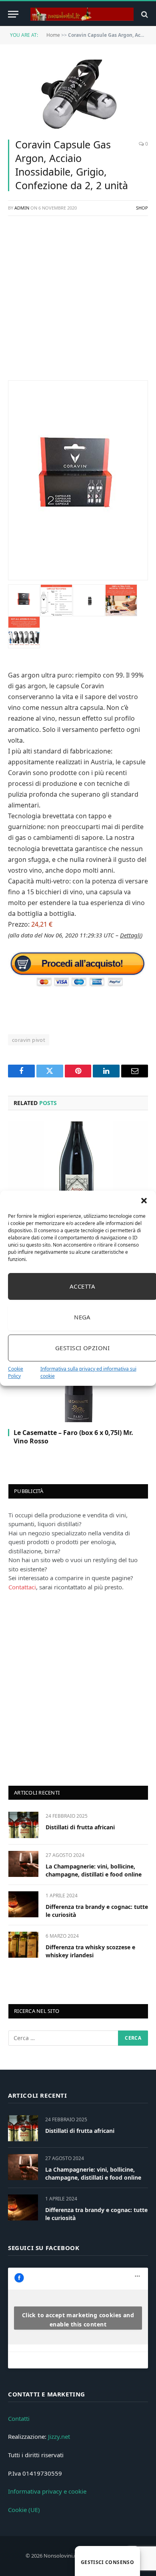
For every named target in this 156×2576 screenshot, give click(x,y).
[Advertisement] (78, 302)
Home (53, 35)
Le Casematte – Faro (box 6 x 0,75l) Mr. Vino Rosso (73, 1437)
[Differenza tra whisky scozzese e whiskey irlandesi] (23, 1945)
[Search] (144, 14)
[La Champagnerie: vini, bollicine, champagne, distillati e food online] (23, 1864)
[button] (144, 1201)
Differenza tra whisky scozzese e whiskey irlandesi (90, 1951)
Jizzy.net (59, 2436)
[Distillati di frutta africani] (23, 1825)
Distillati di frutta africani (80, 1827)
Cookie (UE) (24, 2510)
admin (22, 208)
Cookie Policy (16, 1372)
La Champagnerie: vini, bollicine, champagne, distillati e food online (94, 1870)
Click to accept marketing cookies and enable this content (78, 2320)
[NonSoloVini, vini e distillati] (82, 14)
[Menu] (13, 14)
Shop (142, 208)
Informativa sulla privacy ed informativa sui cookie (88, 1372)
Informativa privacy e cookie (47, 2491)
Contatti (19, 2418)
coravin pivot (29, 1040)
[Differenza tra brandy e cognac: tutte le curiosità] (23, 1904)
